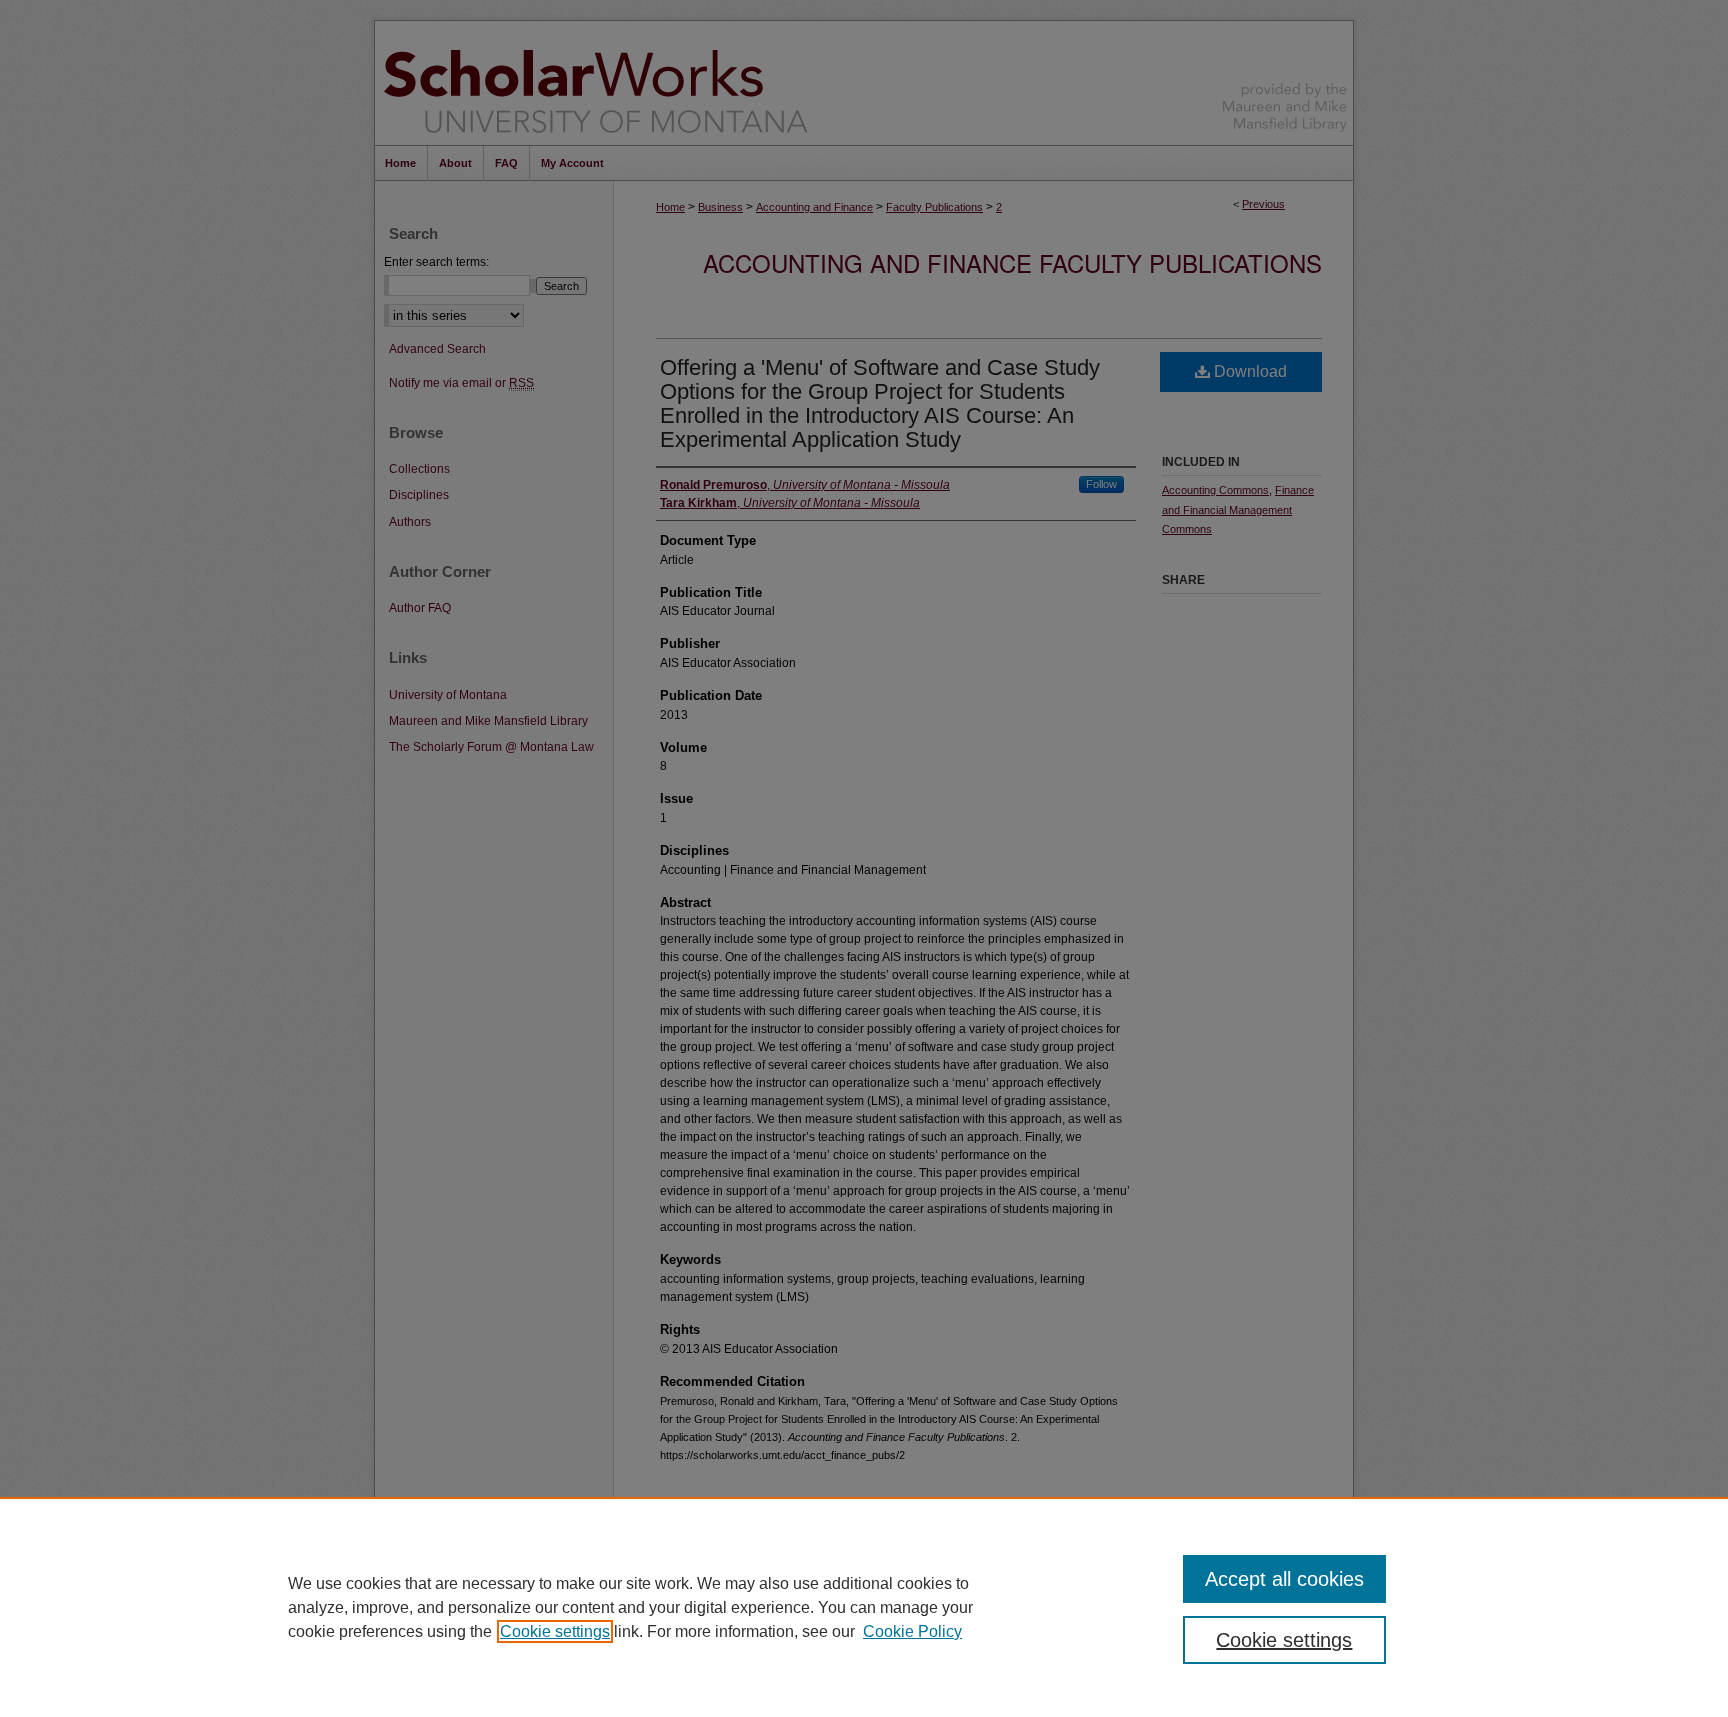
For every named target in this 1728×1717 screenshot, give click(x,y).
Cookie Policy (912, 1631)
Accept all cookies (1284, 1579)
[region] (864, 1607)
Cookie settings (555, 1631)
